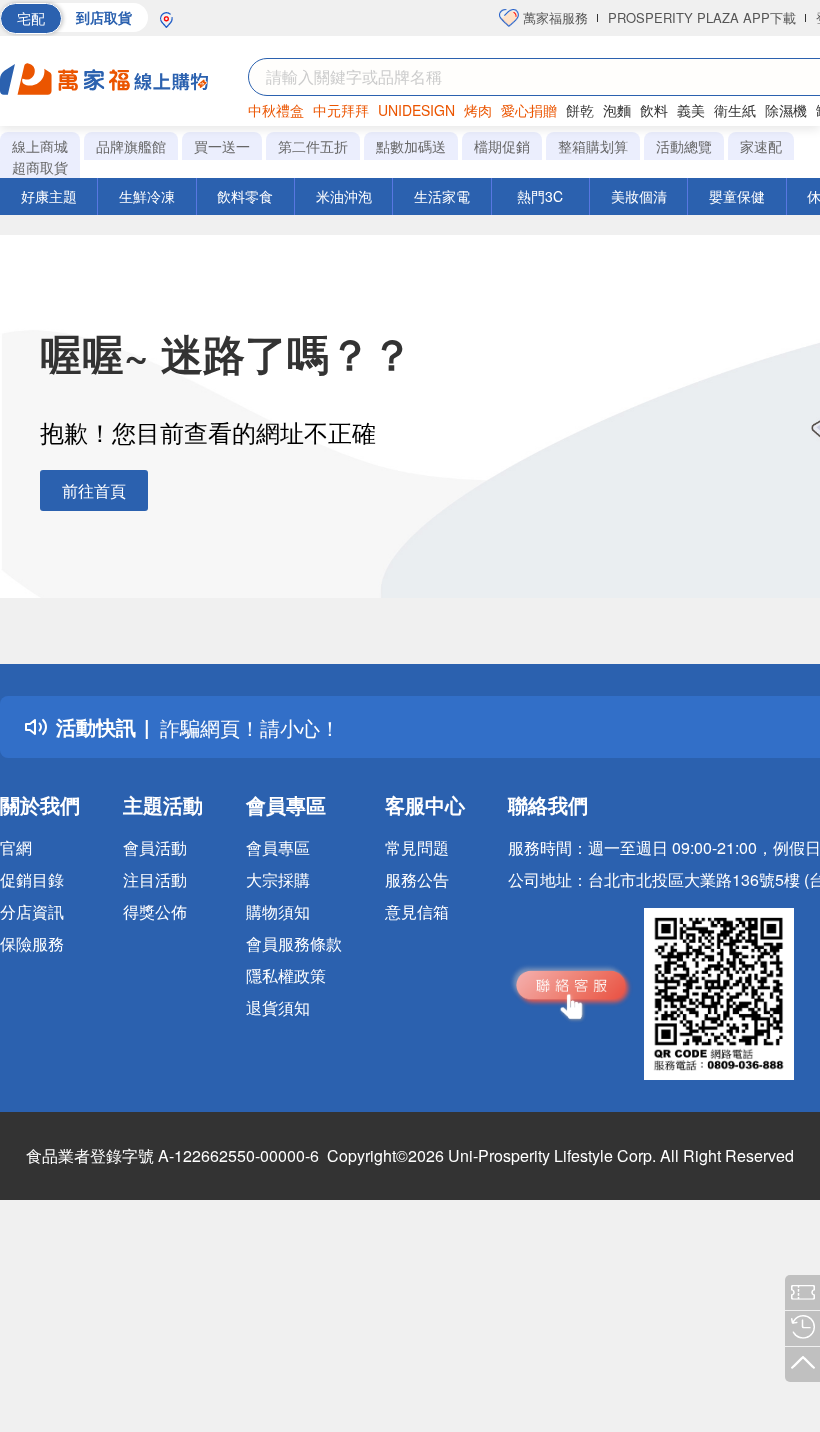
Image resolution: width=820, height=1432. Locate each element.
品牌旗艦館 (131, 146)
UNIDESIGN (416, 110)
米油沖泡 (344, 196)
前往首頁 (94, 490)
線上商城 (40, 146)
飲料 (654, 110)
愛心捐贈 (529, 110)
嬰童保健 (737, 196)
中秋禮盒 (276, 110)
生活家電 (442, 196)
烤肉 (478, 110)
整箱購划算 (593, 146)
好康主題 (49, 196)
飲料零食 (245, 196)
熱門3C (540, 196)
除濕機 (786, 110)
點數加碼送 (411, 146)
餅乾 (580, 110)
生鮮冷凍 (147, 196)
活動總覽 (684, 146)
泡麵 (617, 110)
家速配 (761, 146)
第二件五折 (313, 146)
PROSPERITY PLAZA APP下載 (702, 17)
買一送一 (222, 146)
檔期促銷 (502, 146)
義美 (691, 110)
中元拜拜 (341, 110)
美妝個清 (639, 196)
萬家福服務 (553, 17)
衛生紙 (735, 110)
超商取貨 (40, 167)
